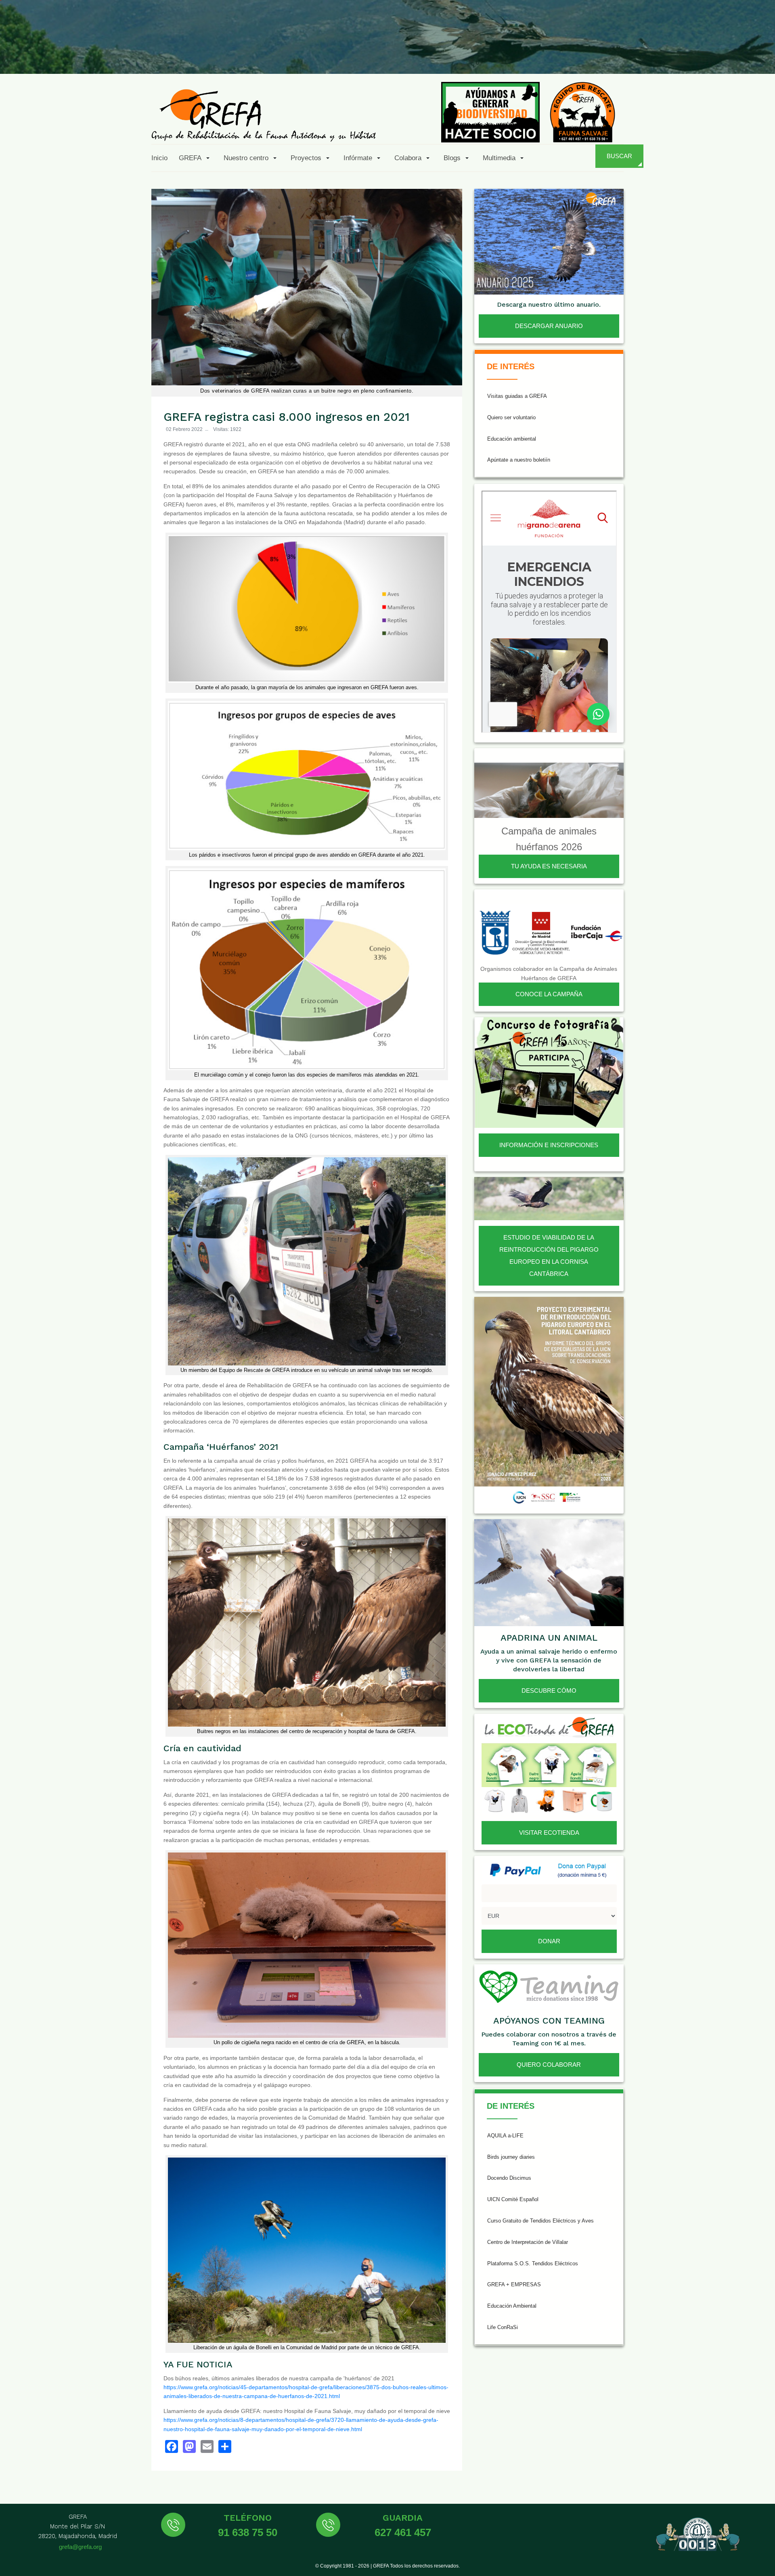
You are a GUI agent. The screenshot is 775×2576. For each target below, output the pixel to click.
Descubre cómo (549, 1690)
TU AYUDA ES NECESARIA (549, 866)
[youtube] (701, 55)
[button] (196, 158)
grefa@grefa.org (80, 2547)
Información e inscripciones (549, 1145)
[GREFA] (264, 115)
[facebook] (622, 55)
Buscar (619, 156)
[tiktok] (681, 55)
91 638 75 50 (248, 2532)
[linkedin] (721, 55)
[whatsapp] (740, 55)
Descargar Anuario (549, 326)
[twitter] (642, 55)
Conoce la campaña (549, 994)
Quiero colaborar (549, 2065)
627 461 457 (403, 2532)
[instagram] (662, 55)
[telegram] (760, 55)
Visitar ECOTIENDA (549, 1833)
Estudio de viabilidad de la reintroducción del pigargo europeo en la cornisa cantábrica (549, 1256)
